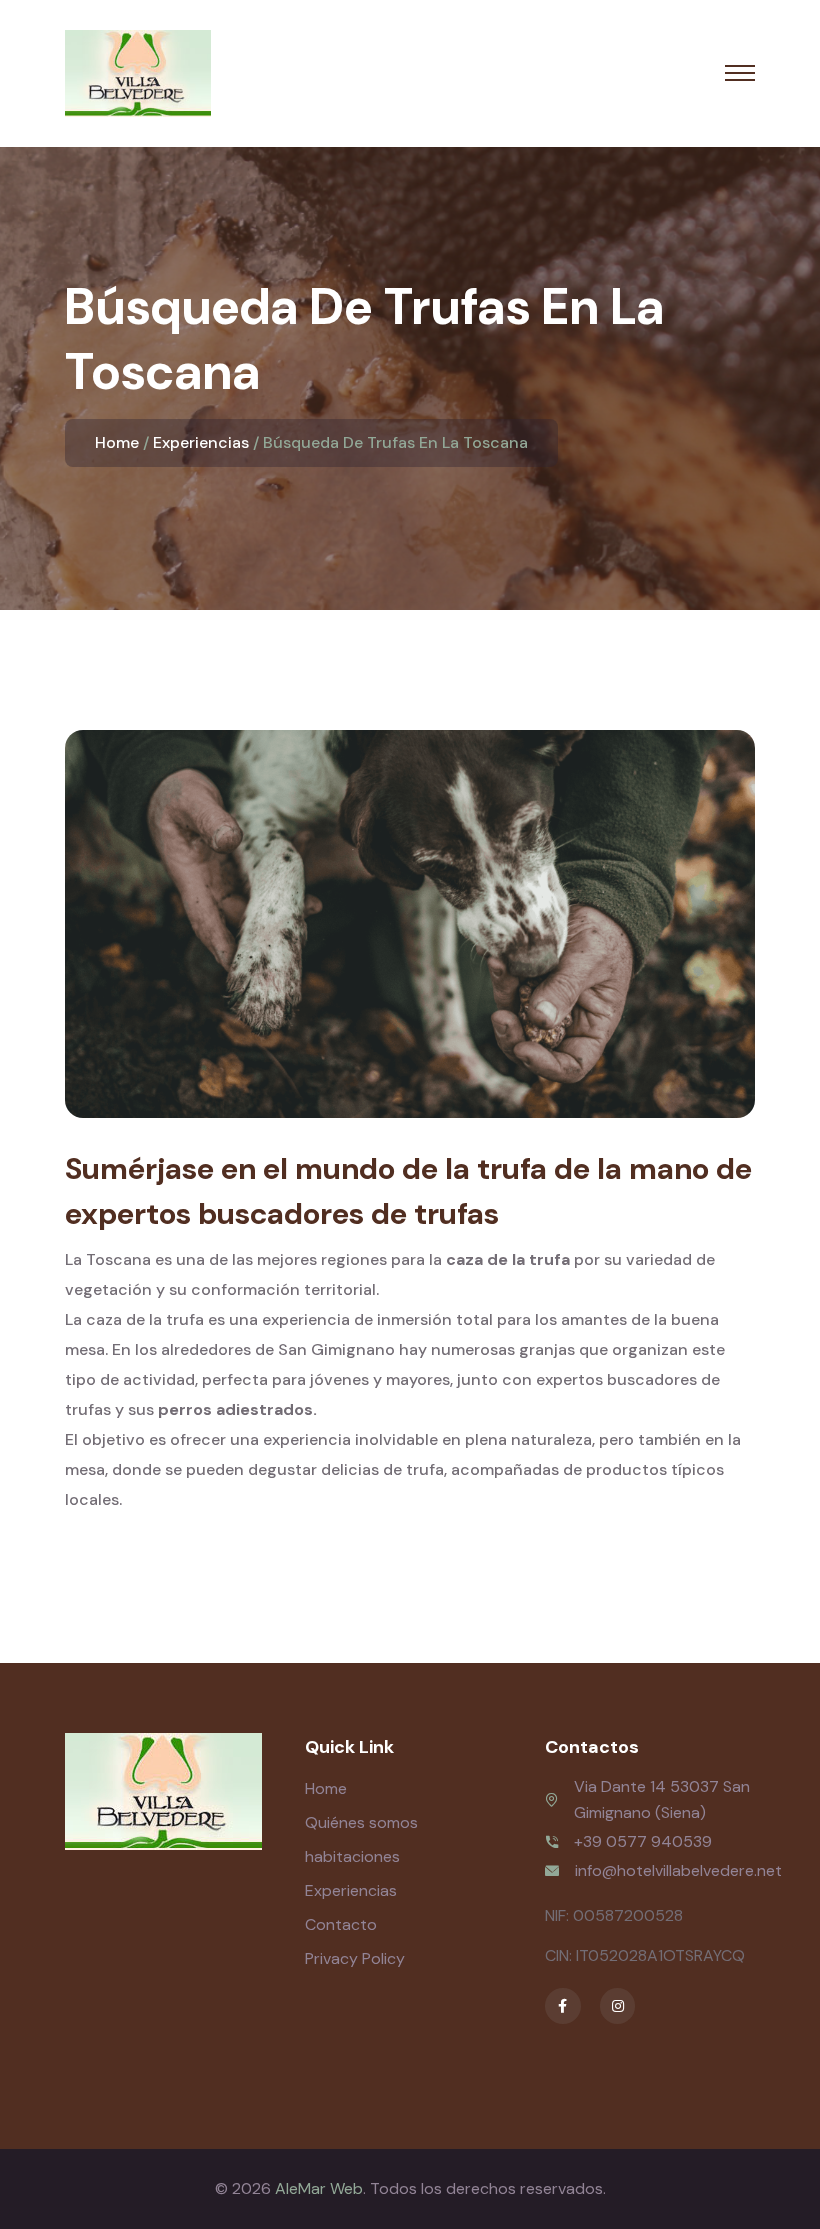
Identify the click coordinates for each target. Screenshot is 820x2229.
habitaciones (352, 1856)
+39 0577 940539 (643, 1841)
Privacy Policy (355, 1958)
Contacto (341, 1924)
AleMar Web (319, 2188)
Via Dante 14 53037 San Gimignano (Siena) (662, 1799)
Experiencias (201, 442)
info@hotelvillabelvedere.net (678, 1870)
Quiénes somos (361, 1822)
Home (117, 442)
